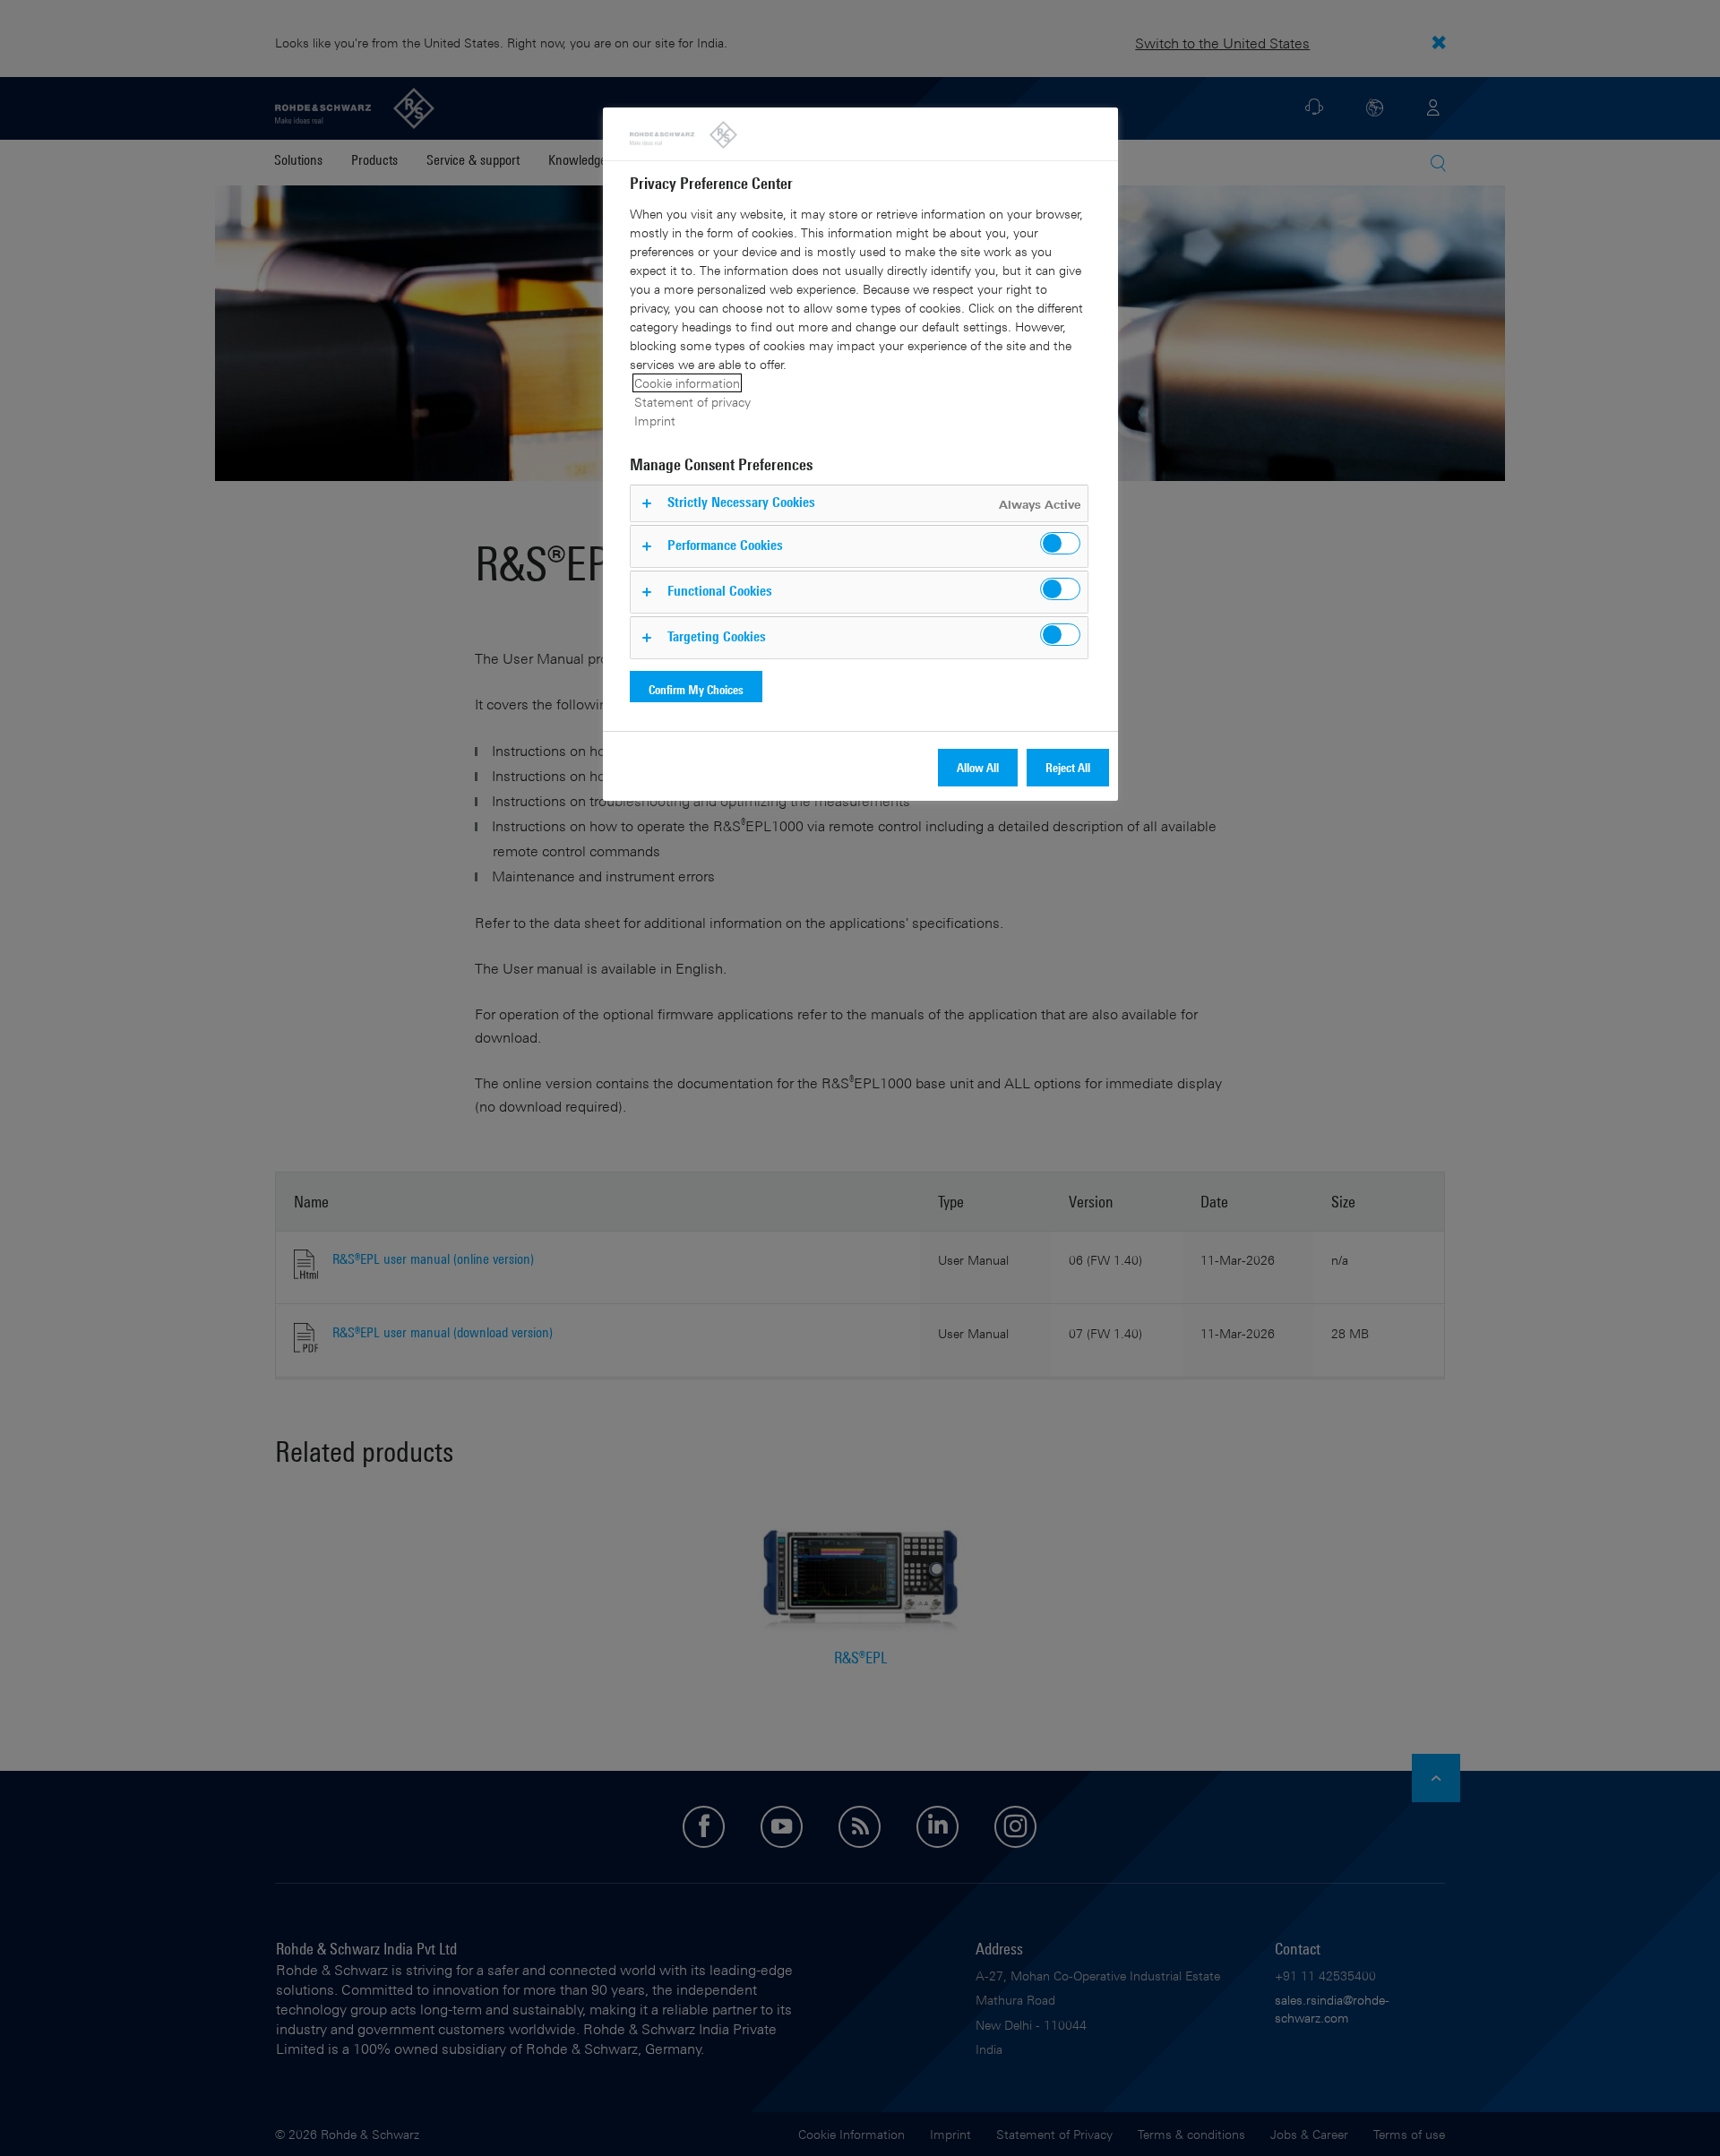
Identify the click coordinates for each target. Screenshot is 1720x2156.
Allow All (978, 767)
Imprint (655, 421)
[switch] (1060, 543)
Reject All (1068, 767)
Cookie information (687, 383)
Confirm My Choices (696, 689)
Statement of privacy (692, 402)
